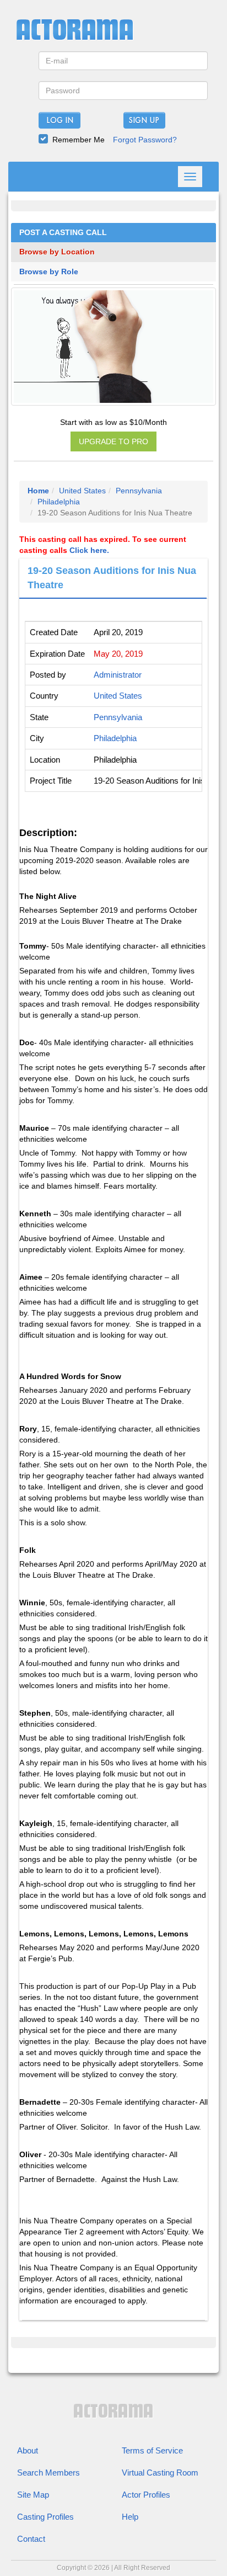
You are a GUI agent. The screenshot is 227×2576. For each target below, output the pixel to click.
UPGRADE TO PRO (113, 441)
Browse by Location (57, 252)
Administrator (118, 675)
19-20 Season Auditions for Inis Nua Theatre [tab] (112, 578)
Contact (31, 2539)
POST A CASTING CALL (63, 233)
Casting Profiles (45, 2517)
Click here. (89, 550)
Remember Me (79, 140)
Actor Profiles (146, 2495)
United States (82, 491)
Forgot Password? (145, 140)
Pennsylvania (139, 491)
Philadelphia (59, 502)
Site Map (33, 2495)
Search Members (48, 2473)
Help (130, 2517)
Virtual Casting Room (160, 2473)
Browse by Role (49, 272)
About (28, 2450)
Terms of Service (152, 2450)
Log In (60, 121)
